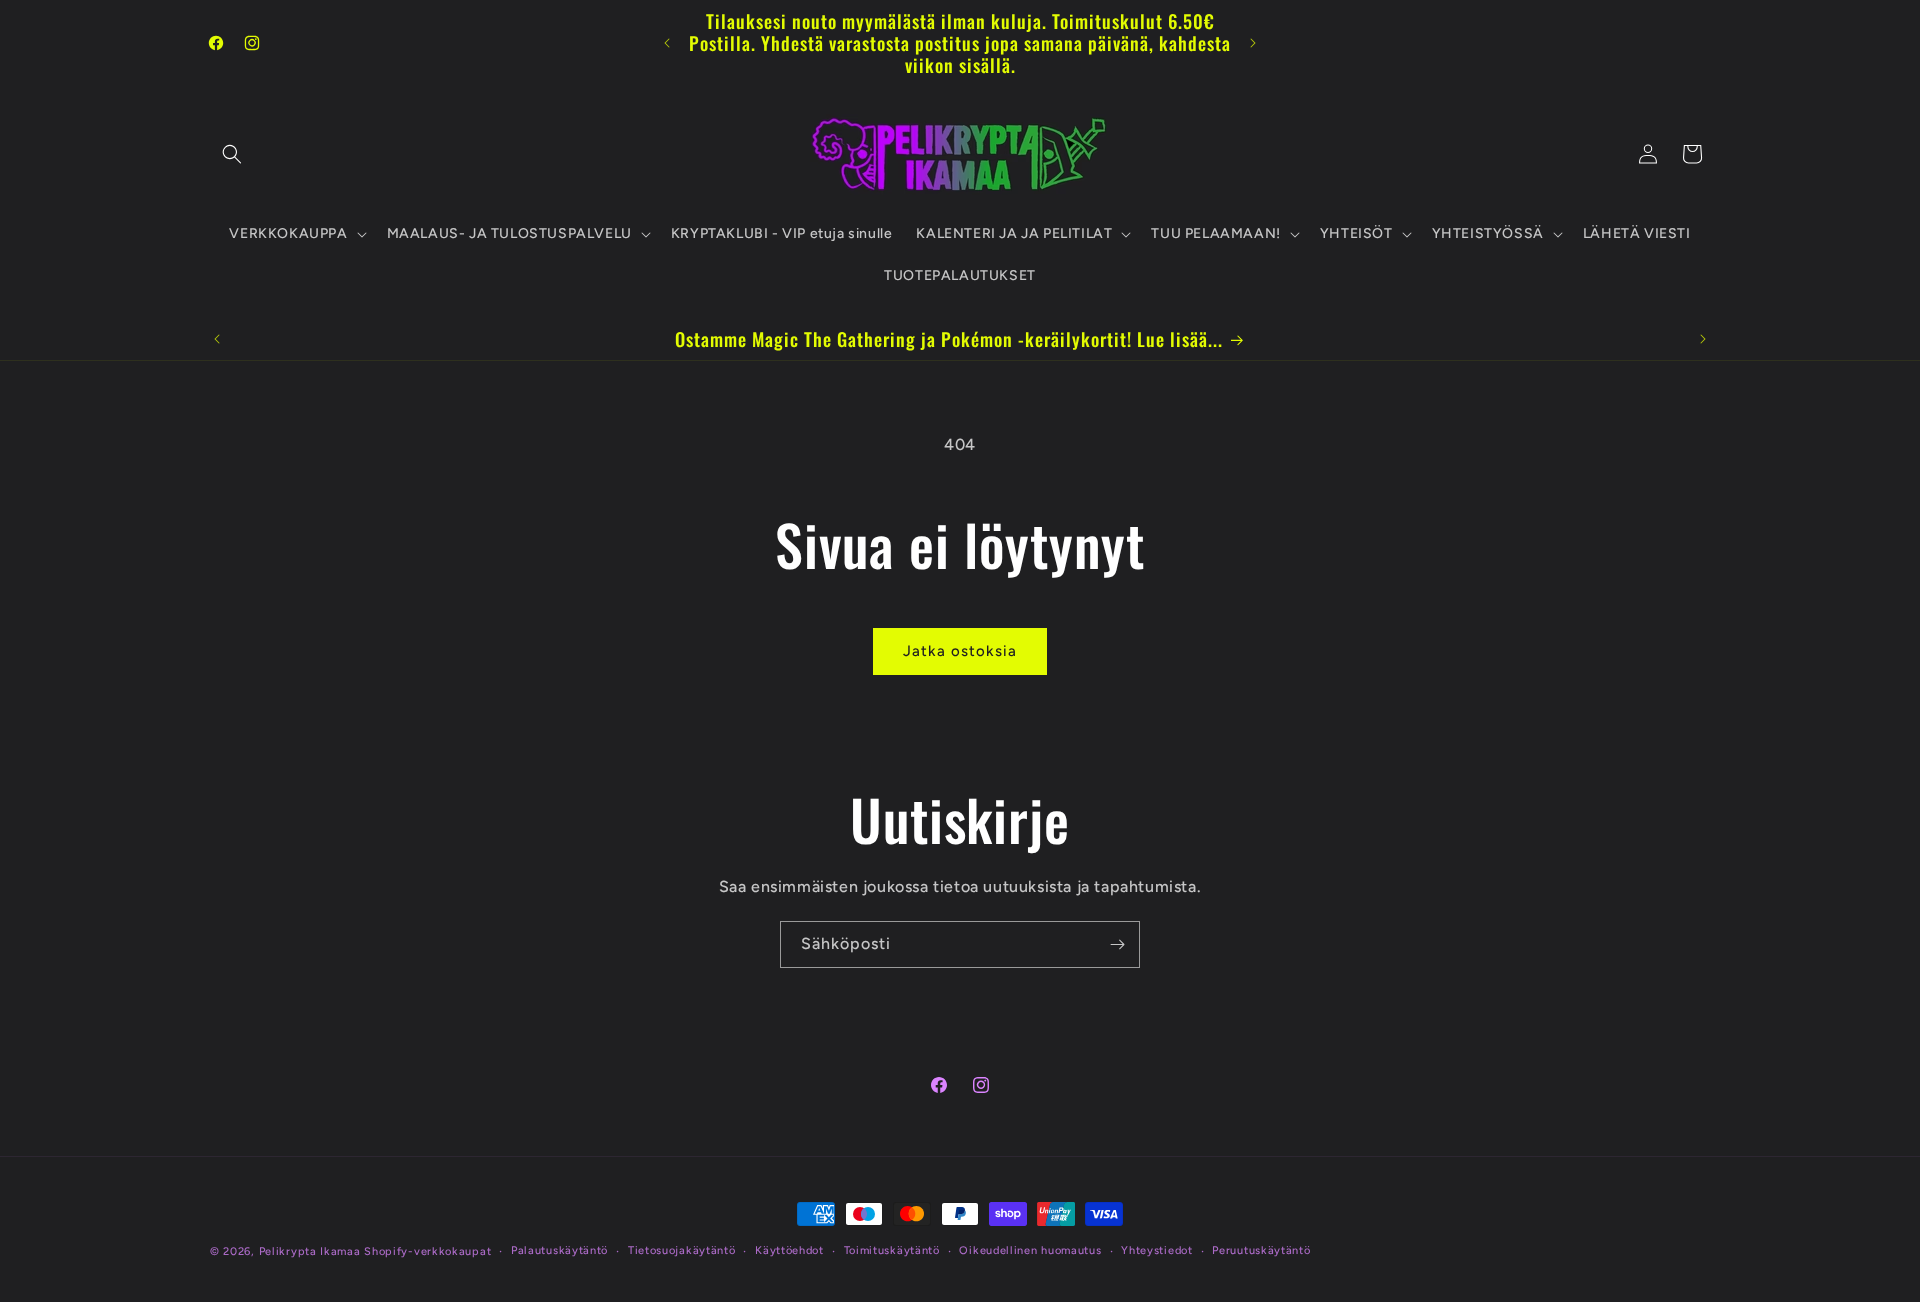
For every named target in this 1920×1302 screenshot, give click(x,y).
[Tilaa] (1117, 944)
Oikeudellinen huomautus (1030, 1250)
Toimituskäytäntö (892, 1250)
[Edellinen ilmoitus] (667, 43)
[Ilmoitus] (1253, 43)
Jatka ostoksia (960, 651)
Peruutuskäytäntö (1261, 1250)
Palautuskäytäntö (559, 1250)
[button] (232, 154)
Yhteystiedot (1156, 1250)
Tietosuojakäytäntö (682, 1250)
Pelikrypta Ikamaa (310, 1251)
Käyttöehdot (789, 1250)
